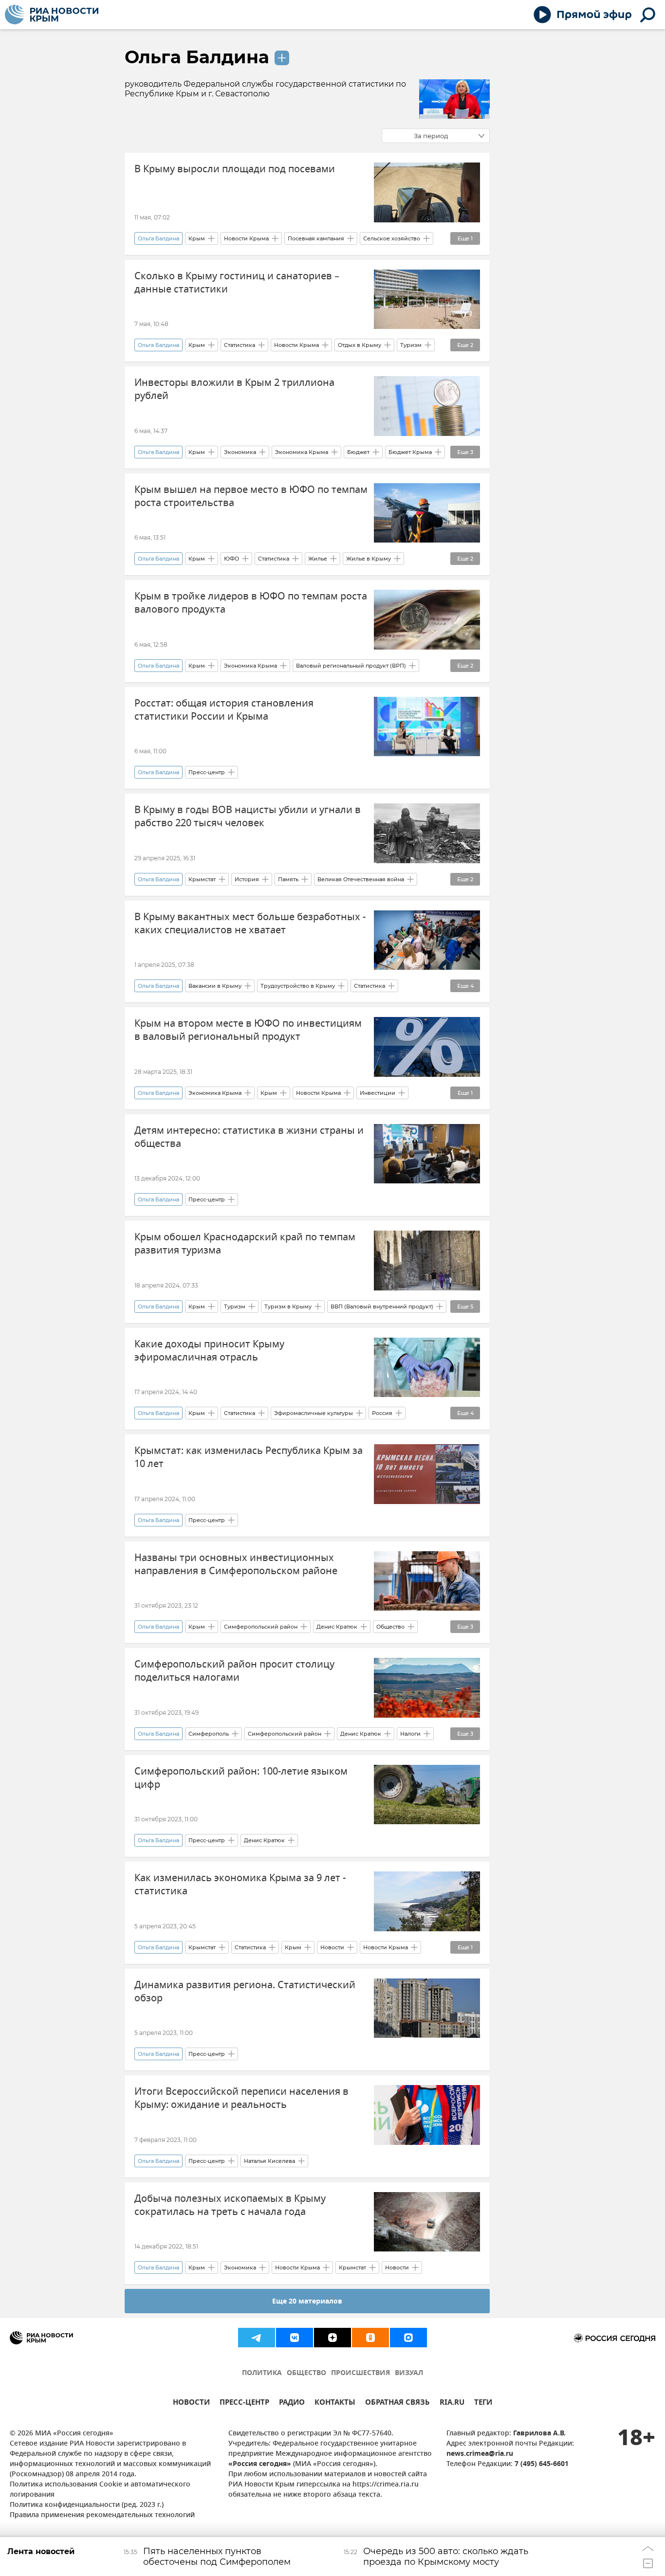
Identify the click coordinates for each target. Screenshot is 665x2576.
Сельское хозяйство (392, 238)
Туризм (411, 345)
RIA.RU (452, 2404)
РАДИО (292, 2404)
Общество (390, 1627)
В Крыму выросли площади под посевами (235, 169)
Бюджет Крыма (410, 452)
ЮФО (231, 559)
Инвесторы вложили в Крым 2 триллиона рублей (234, 389)
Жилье (318, 559)
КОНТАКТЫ (335, 2404)
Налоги (410, 1734)
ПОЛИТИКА (262, 2373)
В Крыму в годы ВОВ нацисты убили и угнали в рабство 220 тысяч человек (248, 816)
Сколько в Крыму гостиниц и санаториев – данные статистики (237, 283)
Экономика (240, 452)
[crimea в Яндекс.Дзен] (332, 2338)
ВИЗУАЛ (409, 2373)
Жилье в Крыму (369, 559)
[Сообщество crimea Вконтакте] (295, 2338)
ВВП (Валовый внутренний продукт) (382, 1306)
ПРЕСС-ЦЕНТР (244, 2404)
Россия (382, 1413)
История (247, 879)
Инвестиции (378, 1093)
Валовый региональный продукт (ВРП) (351, 666)
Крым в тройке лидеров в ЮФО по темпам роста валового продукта (251, 603)
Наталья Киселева (269, 2161)
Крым (197, 238)
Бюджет (358, 452)
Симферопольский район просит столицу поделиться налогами (234, 1671)
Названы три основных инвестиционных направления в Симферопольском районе (236, 1564)
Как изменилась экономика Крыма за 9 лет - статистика (240, 1885)
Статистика (240, 345)
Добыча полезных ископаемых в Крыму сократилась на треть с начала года (230, 2205)
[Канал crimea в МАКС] (408, 2338)
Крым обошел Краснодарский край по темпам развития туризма (245, 1244)
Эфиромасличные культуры (314, 1413)
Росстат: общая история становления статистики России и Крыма (224, 710)
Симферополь (209, 1734)
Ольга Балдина (197, 57)
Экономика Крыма (302, 452)
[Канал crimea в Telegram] (257, 2338)
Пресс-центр (207, 772)
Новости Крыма (246, 238)
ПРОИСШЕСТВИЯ (360, 2373)
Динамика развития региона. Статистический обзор (245, 1992)
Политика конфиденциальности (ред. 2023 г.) (87, 2505)
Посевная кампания (316, 238)
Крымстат (202, 879)
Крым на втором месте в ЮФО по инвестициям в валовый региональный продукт (248, 1030)
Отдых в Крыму (360, 345)
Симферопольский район (261, 1627)
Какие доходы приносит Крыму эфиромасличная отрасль (209, 1351)
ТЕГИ (483, 2404)
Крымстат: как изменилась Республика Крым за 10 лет (249, 1457)
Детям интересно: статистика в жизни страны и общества (249, 1137)
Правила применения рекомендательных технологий (102, 2515)
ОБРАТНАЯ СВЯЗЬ (397, 2404)
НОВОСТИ (191, 2404)
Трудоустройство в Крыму (298, 986)
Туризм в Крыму (288, 1306)
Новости (332, 1947)
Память (288, 879)
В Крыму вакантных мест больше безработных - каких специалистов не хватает (250, 924)
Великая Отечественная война (361, 879)
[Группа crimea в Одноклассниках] (370, 2338)
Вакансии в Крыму (215, 986)
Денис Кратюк (337, 1627)
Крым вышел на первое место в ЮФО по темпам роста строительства (251, 496)
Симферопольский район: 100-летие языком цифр (241, 1778)
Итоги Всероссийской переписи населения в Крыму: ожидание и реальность (241, 2098)
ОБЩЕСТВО (306, 2373)
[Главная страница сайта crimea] (52, 15)
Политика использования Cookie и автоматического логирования (100, 2490)
